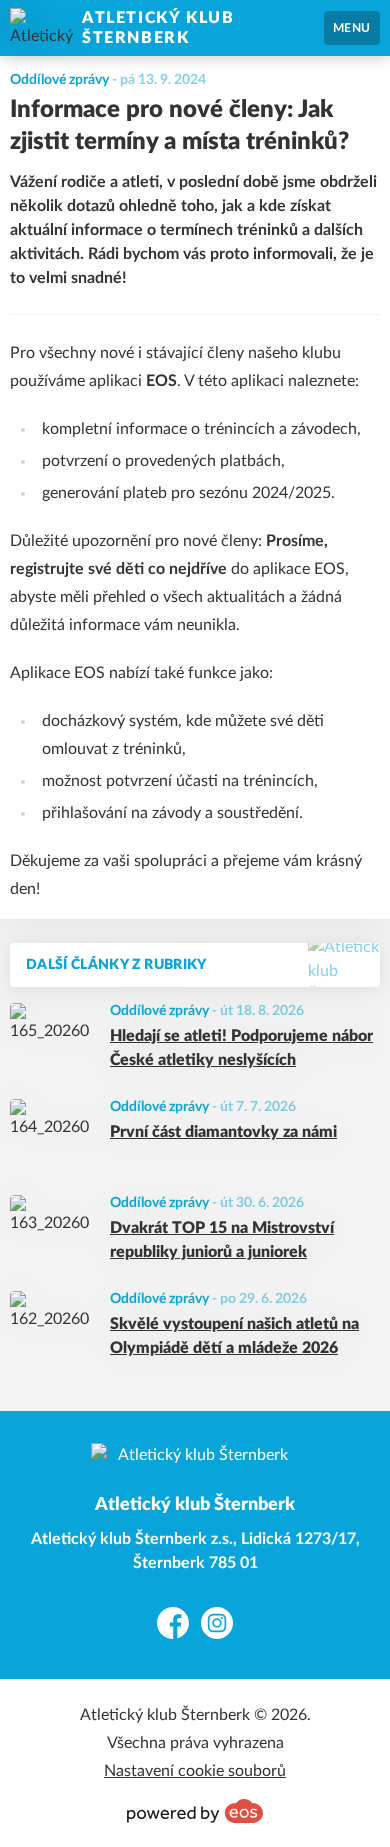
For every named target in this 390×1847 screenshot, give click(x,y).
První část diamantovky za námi (223, 1132)
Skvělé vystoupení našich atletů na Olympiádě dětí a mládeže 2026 (234, 1336)
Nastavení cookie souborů (195, 1771)
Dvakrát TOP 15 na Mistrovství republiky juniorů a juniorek (222, 1240)
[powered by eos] (195, 1811)
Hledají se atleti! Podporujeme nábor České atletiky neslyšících (241, 1048)
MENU (352, 28)
